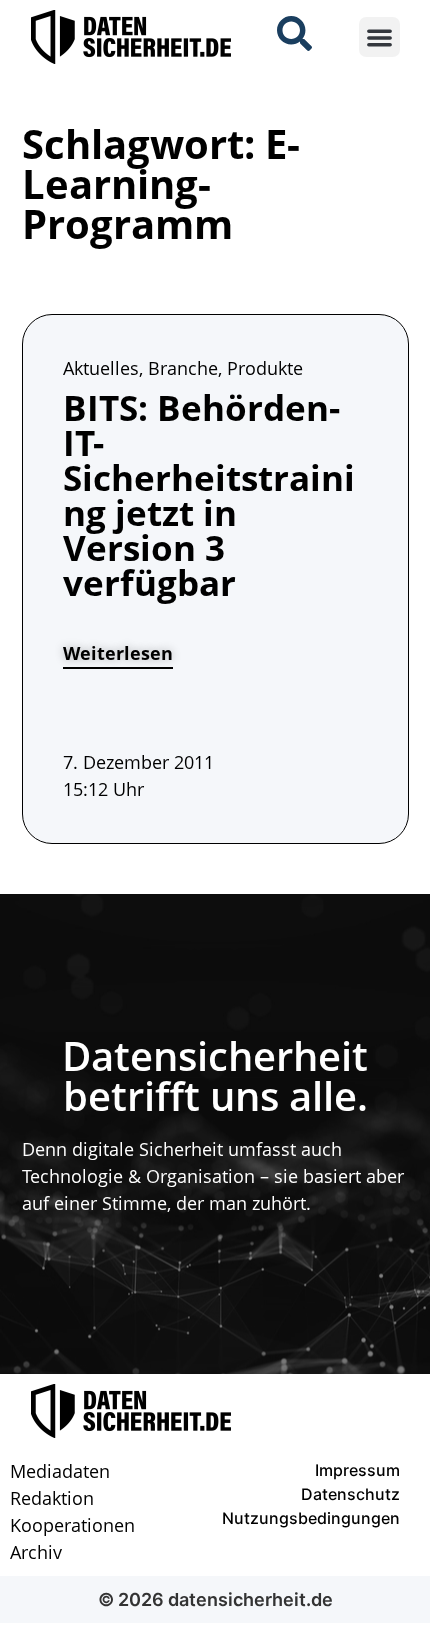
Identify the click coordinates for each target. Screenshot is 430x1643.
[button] (379, 37)
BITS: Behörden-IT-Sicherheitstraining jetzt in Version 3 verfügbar (209, 495)
